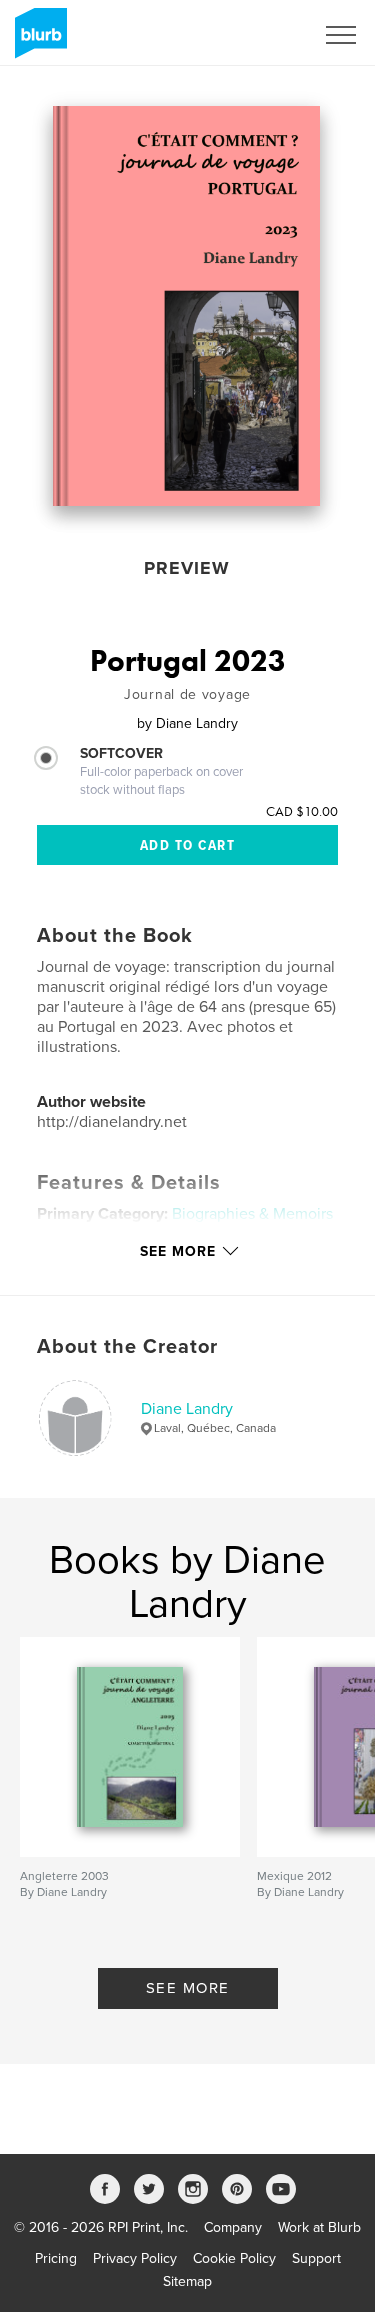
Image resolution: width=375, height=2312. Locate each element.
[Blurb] (37, 41)
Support (316, 2258)
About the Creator (127, 1347)
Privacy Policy (135, 2258)
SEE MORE (188, 1988)
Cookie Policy (234, 2258)
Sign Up (263, 35)
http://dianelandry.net (112, 1122)
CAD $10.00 (302, 811)
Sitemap (187, 2281)
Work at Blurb (319, 2227)
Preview (187, 568)
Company (233, 2227)
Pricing (56, 2258)
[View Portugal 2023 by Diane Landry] (186, 306)
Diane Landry (187, 1409)
